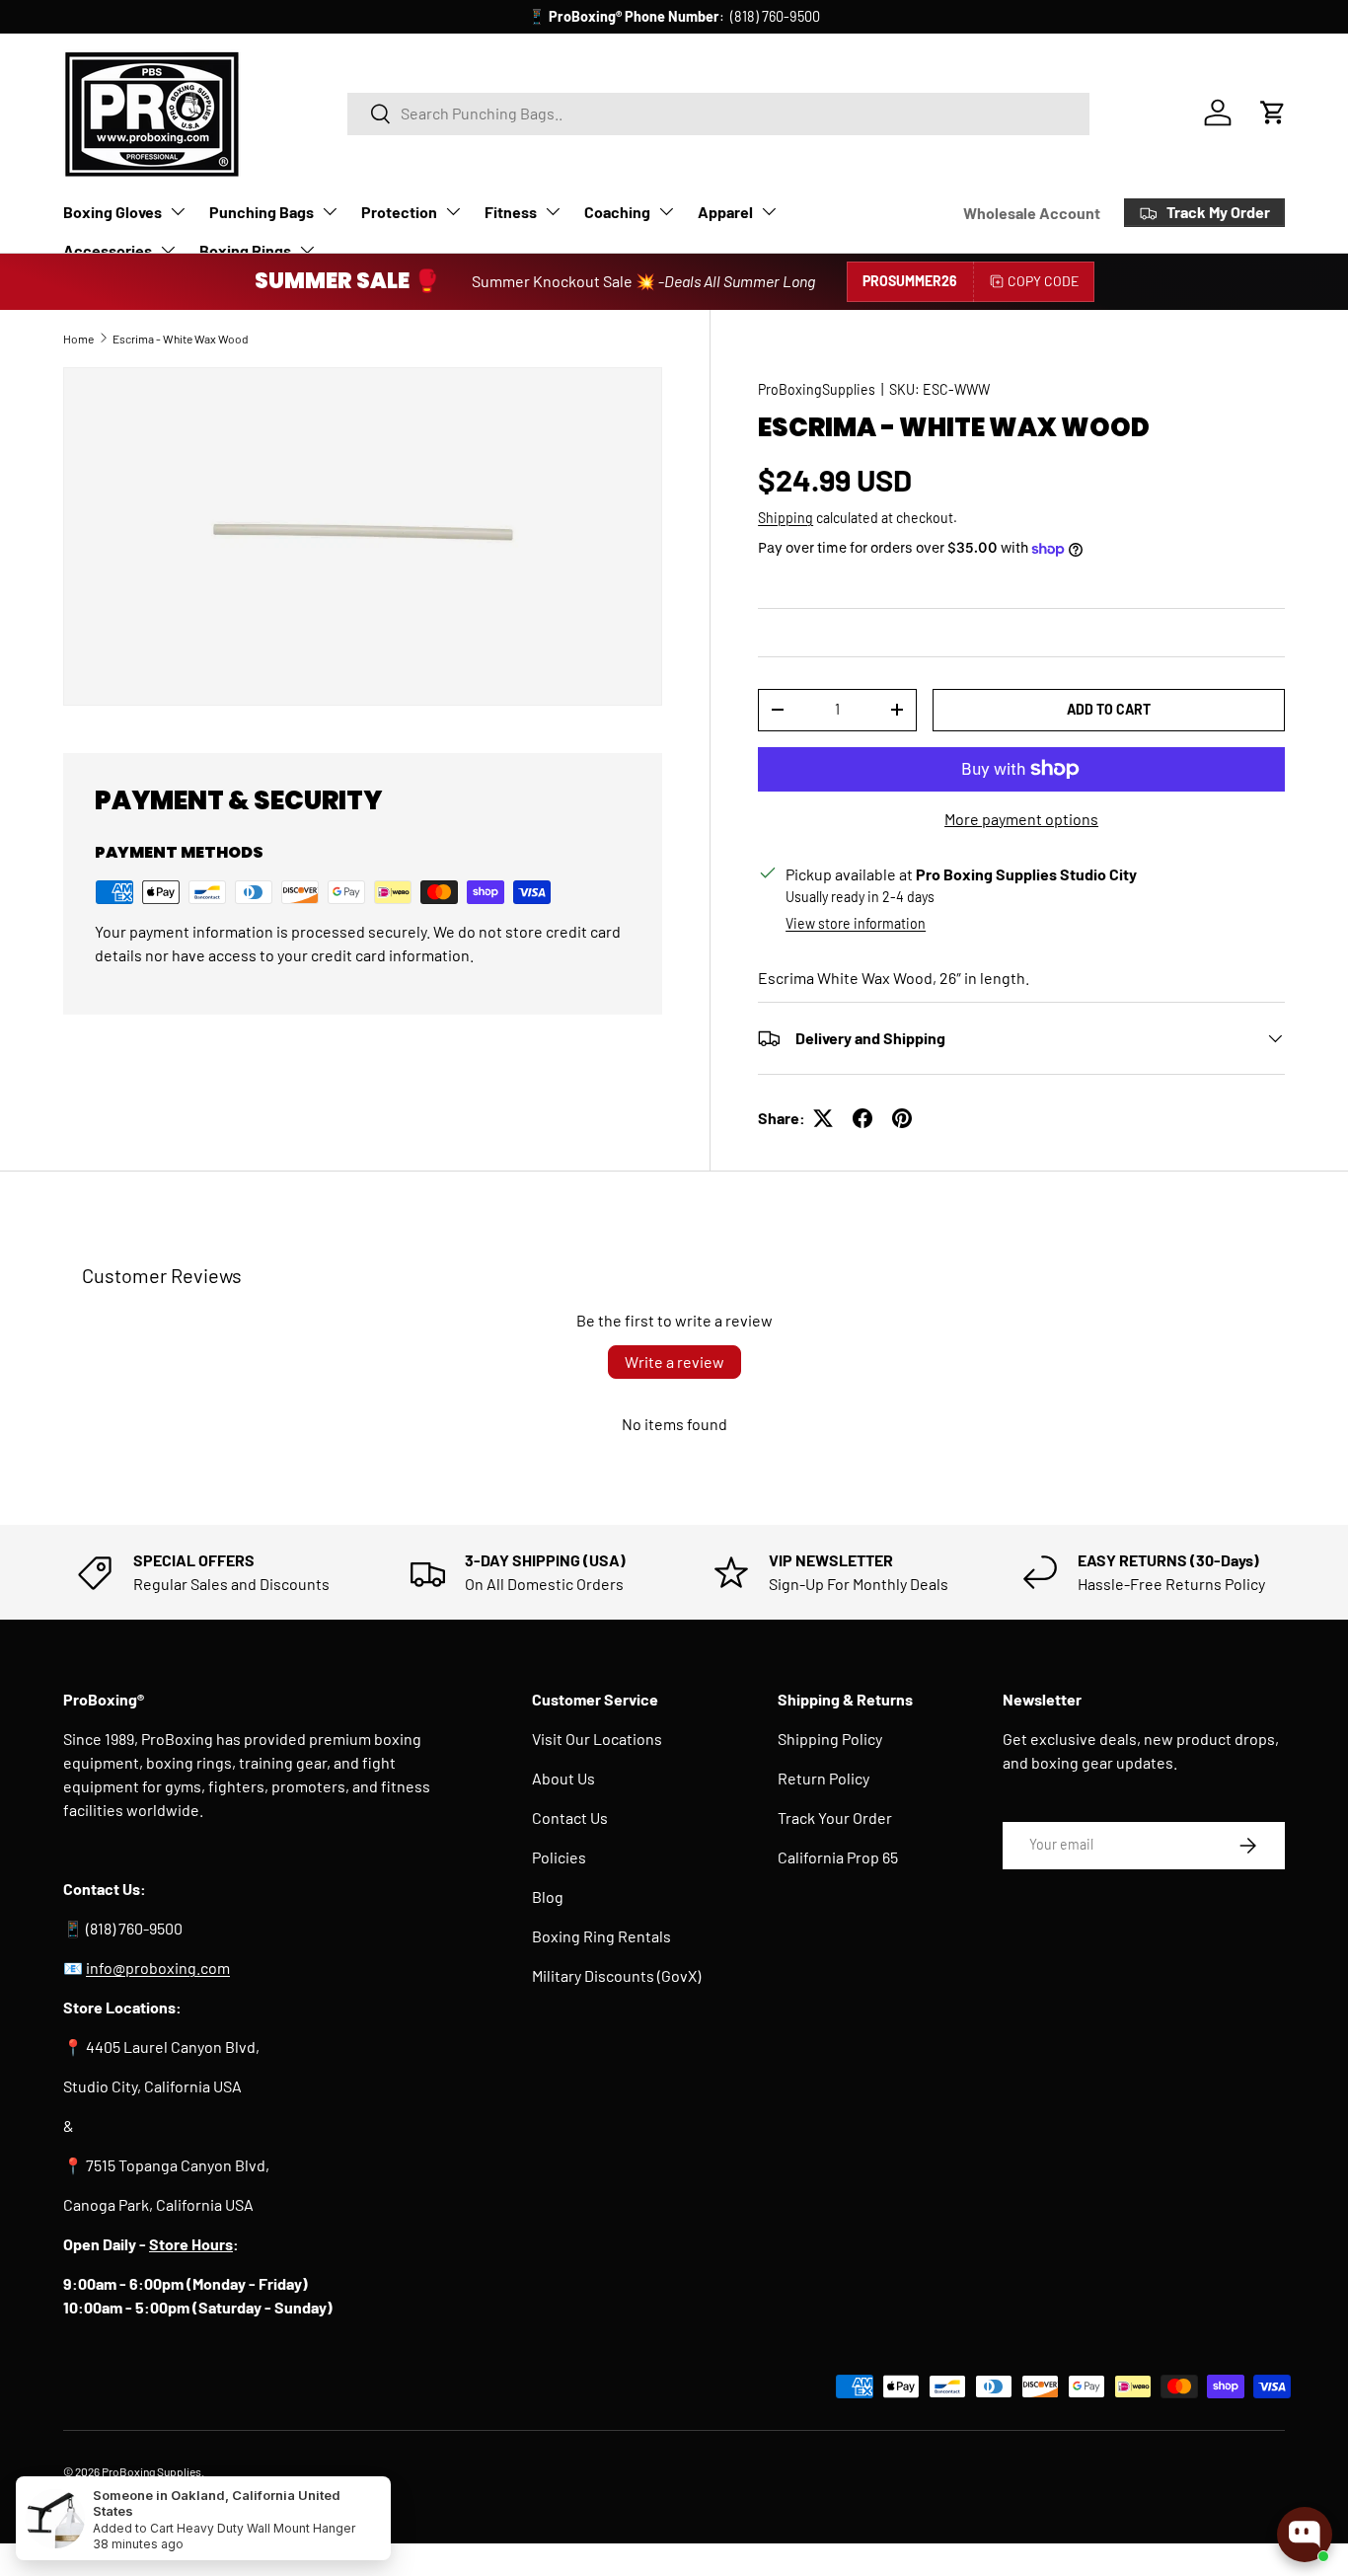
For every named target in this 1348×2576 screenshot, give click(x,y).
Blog (548, 1896)
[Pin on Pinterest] (902, 1118)
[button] (1273, 113)
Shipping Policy (830, 1739)
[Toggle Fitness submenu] (553, 211)
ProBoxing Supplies (151, 2471)
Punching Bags (262, 212)
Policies (559, 1857)
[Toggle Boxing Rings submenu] (307, 250)
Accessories (108, 250)
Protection (399, 212)
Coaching (617, 212)
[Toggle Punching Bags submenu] (330, 211)
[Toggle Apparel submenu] (769, 211)
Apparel (725, 212)
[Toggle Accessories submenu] (168, 250)
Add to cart (1109, 709)
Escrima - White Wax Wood (181, 339)
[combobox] (719, 113)
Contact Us (570, 1818)
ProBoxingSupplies (817, 389)
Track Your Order (835, 1818)
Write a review (674, 1362)
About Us (563, 1778)
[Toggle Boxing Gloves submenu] (178, 211)
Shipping (786, 518)
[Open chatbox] (1305, 2535)
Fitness (511, 212)
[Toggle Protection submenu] (453, 211)
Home (78, 339)
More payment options (1021, 819)
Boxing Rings (245, 250)
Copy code (1043, 281)
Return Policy (824, 1778)
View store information (856, 923)
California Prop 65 (838, 1857)
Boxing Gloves (112, 212)
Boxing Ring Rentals (601, 1936)
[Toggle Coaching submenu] (666, 211)
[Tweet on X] (823, 1118)
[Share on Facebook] (862, 1118)
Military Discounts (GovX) (616, 1975)
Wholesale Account (1032, 213)
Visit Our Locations (597, 1739)
